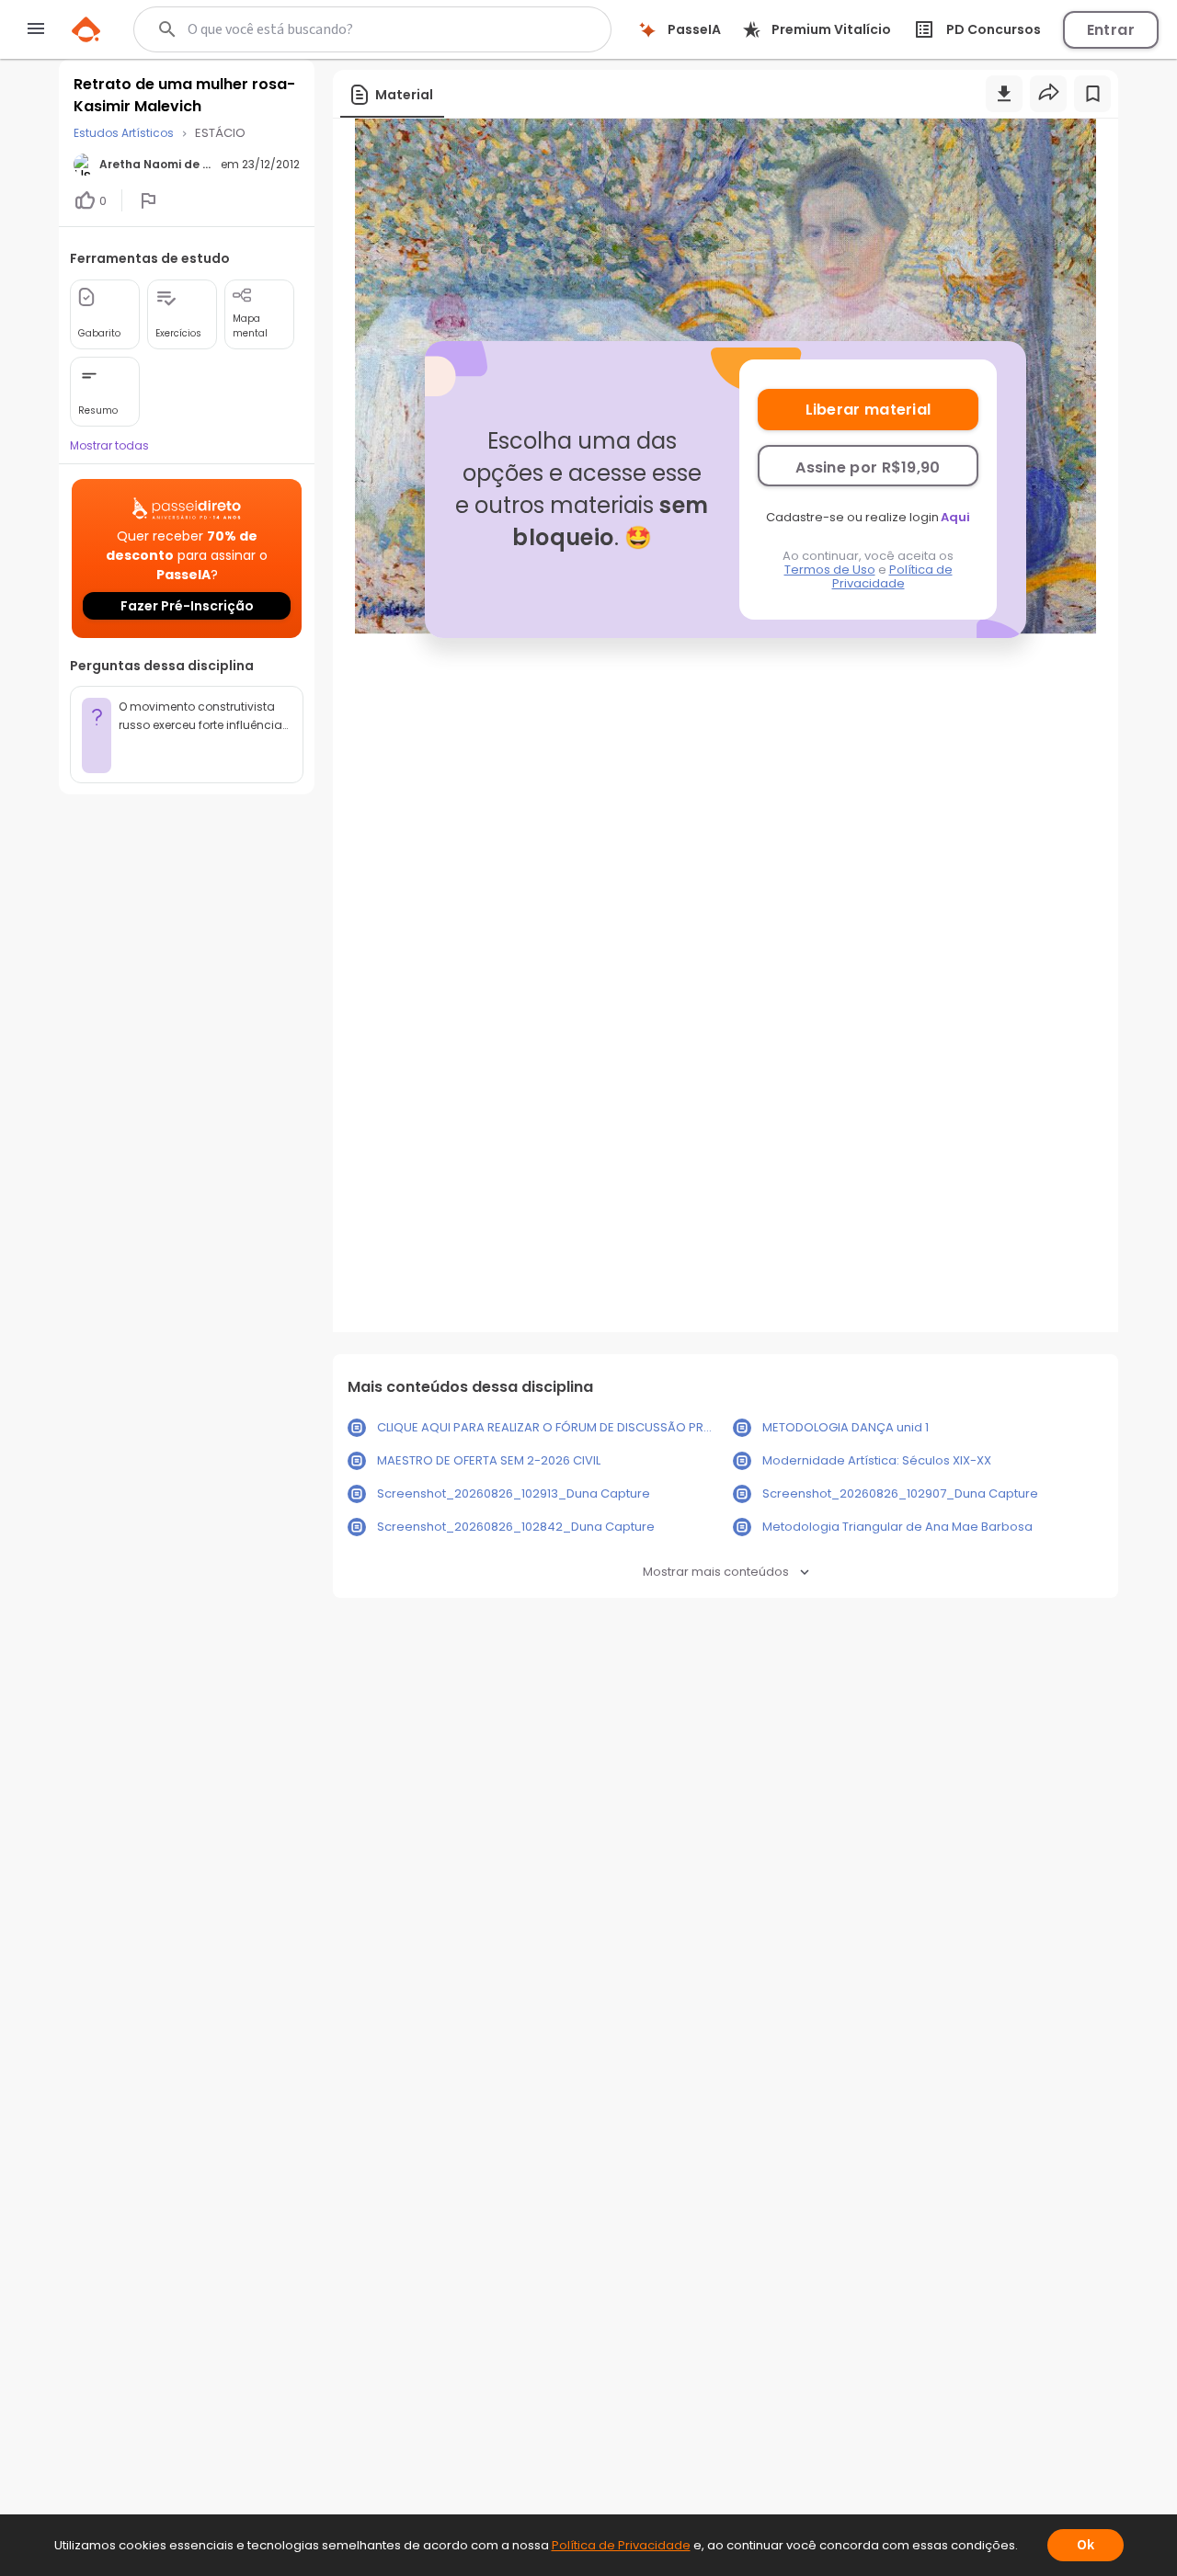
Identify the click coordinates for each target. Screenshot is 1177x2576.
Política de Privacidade (892, 576)
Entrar (1111, 30)
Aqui (955, 517)
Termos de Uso (830, 570)
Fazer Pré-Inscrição (187, 606)
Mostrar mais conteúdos (716, 1572)
